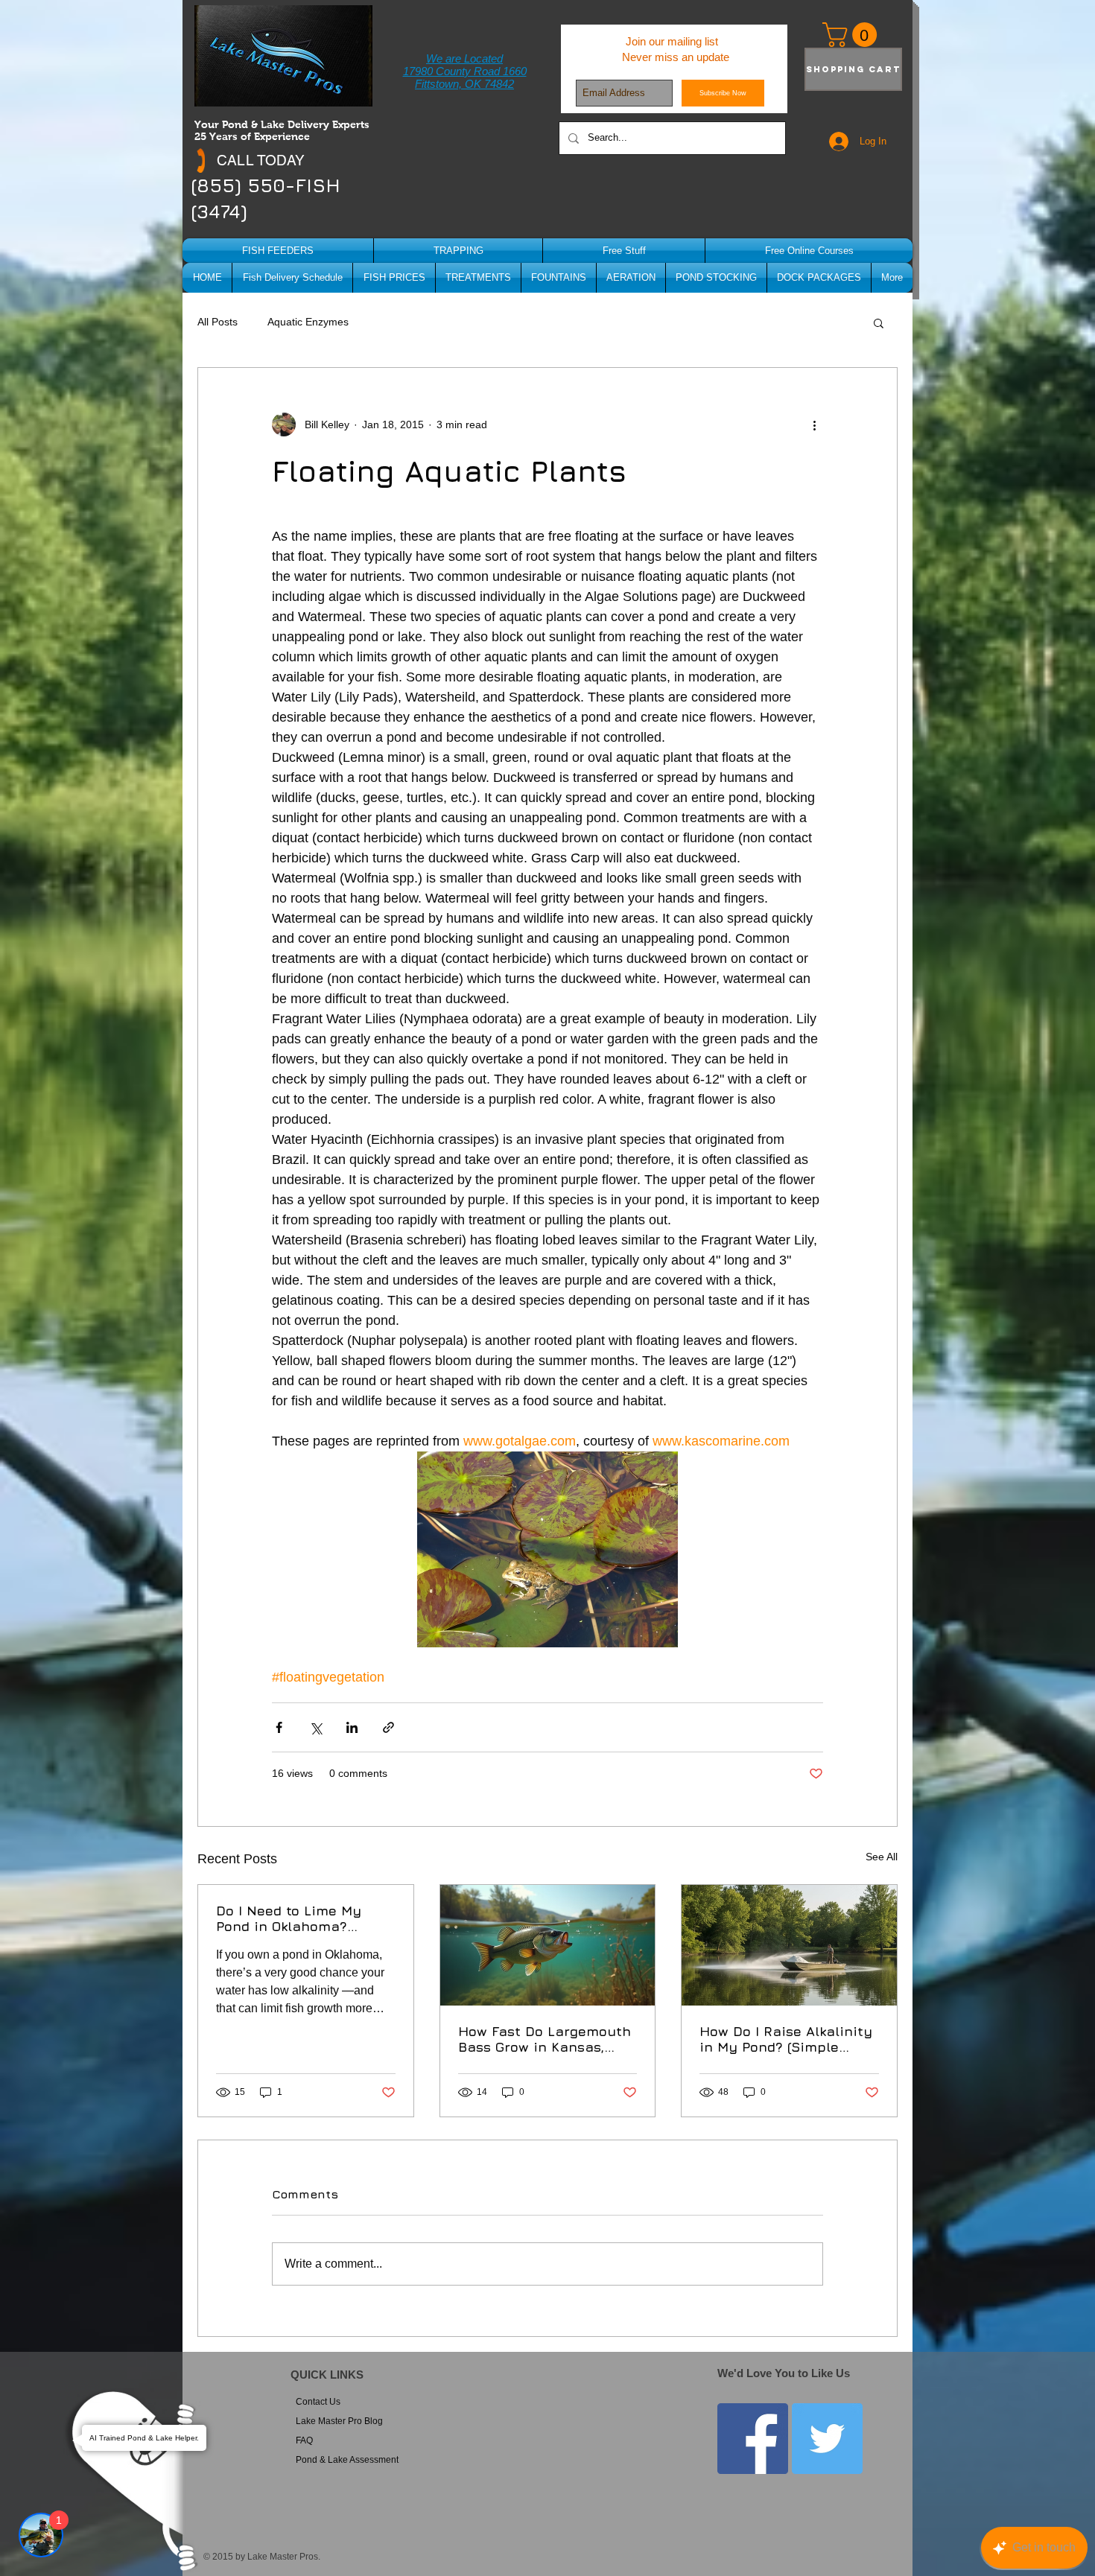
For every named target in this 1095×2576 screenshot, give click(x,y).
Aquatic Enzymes (308, 322)
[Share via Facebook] (279, 1727)
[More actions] (814, 424)
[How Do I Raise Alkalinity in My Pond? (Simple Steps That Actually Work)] (789, 1945)
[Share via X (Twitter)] (315, 1727)
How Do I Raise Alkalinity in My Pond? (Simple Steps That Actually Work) (786, 2039)
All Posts (218, 322)
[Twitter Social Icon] (827, 2439)
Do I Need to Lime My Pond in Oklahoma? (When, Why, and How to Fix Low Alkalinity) (298, 1918)
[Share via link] (388, 1727)
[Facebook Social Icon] (753, 2439)
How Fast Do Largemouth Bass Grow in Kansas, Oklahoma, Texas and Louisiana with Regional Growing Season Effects (545, 2039)
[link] (853, 35)
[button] (879, 322)
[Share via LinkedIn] (352, 1727)
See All (882, 1857)
